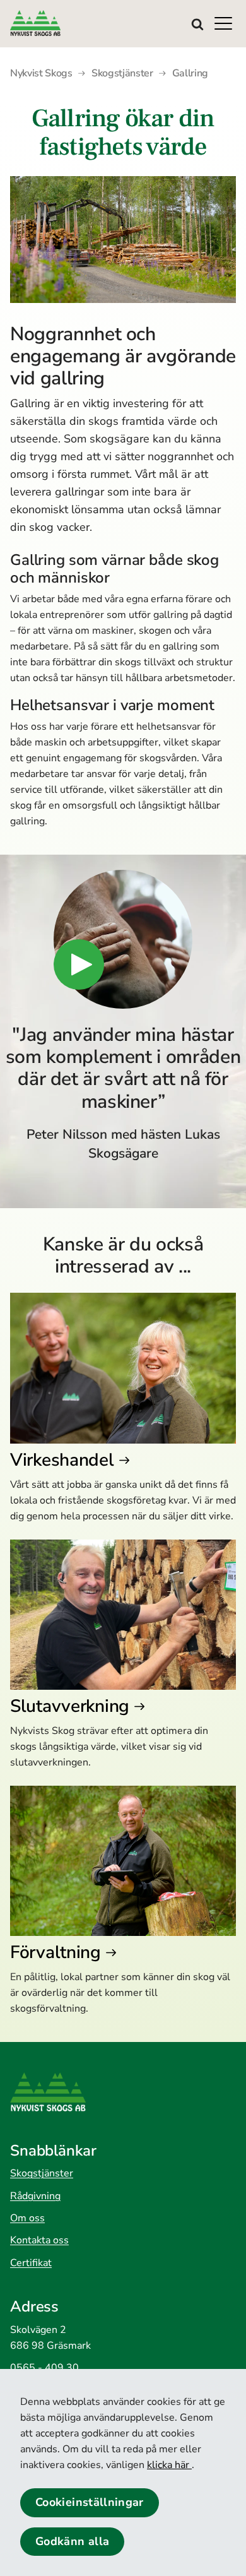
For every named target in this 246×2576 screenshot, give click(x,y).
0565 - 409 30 (44, 2368)
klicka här (169, 2465)
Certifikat (31, 2263)
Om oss (27, 2218)
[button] (227, 23)
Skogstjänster (42, 2173)
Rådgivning (35, 2196)
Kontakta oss (39, 2240)
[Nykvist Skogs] (61, 23)
